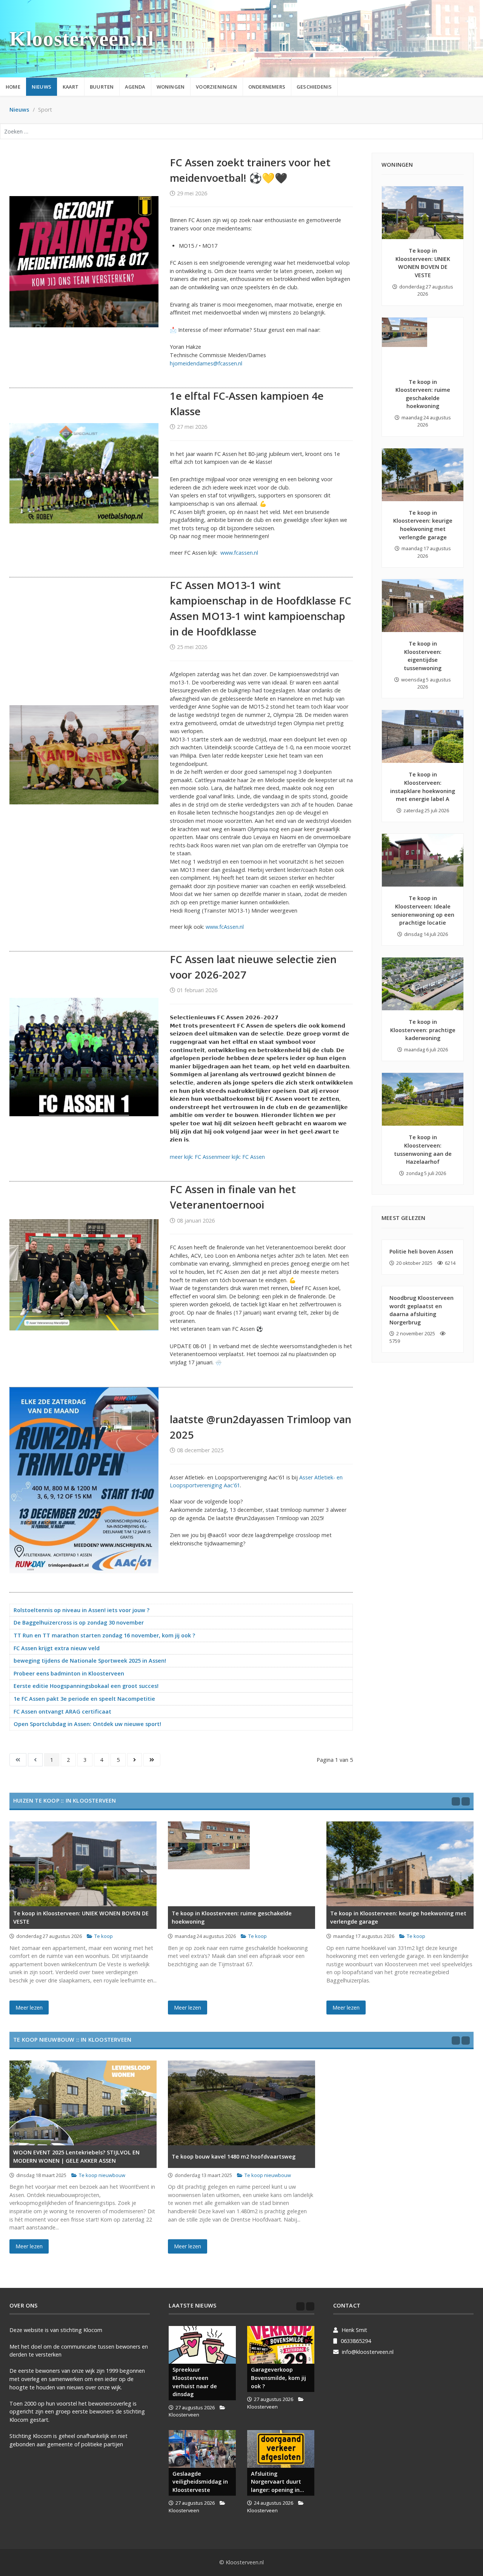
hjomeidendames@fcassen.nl (206, 363)
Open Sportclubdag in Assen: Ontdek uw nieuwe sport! (87, 1724)
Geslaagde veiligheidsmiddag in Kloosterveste (200, 2482)
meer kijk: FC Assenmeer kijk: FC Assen (217, 1157)
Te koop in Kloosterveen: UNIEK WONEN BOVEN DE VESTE (81, 1917)
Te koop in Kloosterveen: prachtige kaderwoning (423, 1030)
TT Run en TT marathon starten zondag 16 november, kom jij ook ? (104, 1635)
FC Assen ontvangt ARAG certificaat (62, 1711)
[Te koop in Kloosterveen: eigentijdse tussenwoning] (423, 606)
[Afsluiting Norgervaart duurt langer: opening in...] (281, 2449)
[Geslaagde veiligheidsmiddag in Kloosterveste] (202, 2449)
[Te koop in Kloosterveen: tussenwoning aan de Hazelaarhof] (423, 1099)
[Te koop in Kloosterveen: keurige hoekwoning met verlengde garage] (423, 475)
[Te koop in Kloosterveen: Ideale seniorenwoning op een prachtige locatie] (423, 860)
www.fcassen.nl (239, 553)
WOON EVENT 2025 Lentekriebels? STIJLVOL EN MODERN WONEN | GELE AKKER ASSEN (76, 2156)
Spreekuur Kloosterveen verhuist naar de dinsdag (195, 2382)
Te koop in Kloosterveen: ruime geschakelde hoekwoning (232, 1917)
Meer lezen (29, 2008)
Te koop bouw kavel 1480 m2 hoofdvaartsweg (234, 2156)
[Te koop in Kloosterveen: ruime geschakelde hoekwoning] (423, 344)
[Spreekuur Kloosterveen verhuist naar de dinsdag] (202, 2345)
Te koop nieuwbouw (102, 2175)
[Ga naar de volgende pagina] (135, 1760)
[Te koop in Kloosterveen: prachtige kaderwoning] (423, 984)
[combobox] (241, 131)
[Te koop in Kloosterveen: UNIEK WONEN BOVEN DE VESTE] (423, 213)
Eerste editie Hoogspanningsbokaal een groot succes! (86, 1686)
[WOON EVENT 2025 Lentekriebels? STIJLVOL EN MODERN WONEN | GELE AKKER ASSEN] (83, 2103)
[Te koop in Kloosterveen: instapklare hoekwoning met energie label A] (423, 736)
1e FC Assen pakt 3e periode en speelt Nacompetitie (84, 1699)
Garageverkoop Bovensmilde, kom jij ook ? (278, 2378)
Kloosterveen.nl (82, 39)
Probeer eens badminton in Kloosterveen (69, 1673)
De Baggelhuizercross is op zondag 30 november (79, 1622)
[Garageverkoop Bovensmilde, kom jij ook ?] (281, 2345)
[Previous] (456, 1801)
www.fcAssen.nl (225, 927)
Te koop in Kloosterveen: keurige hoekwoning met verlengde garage (398, 1917)
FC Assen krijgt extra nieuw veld (57, 1648)
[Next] (466, 1801)
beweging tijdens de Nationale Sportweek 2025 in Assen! (90, 1661)
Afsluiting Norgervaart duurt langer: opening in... (278, 2482)
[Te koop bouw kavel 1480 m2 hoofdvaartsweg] (241, 2103)
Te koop (104, 1936)
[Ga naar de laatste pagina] (152, 1760)
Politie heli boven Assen (421, 1251)
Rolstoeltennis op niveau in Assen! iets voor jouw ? (82, 1610)
